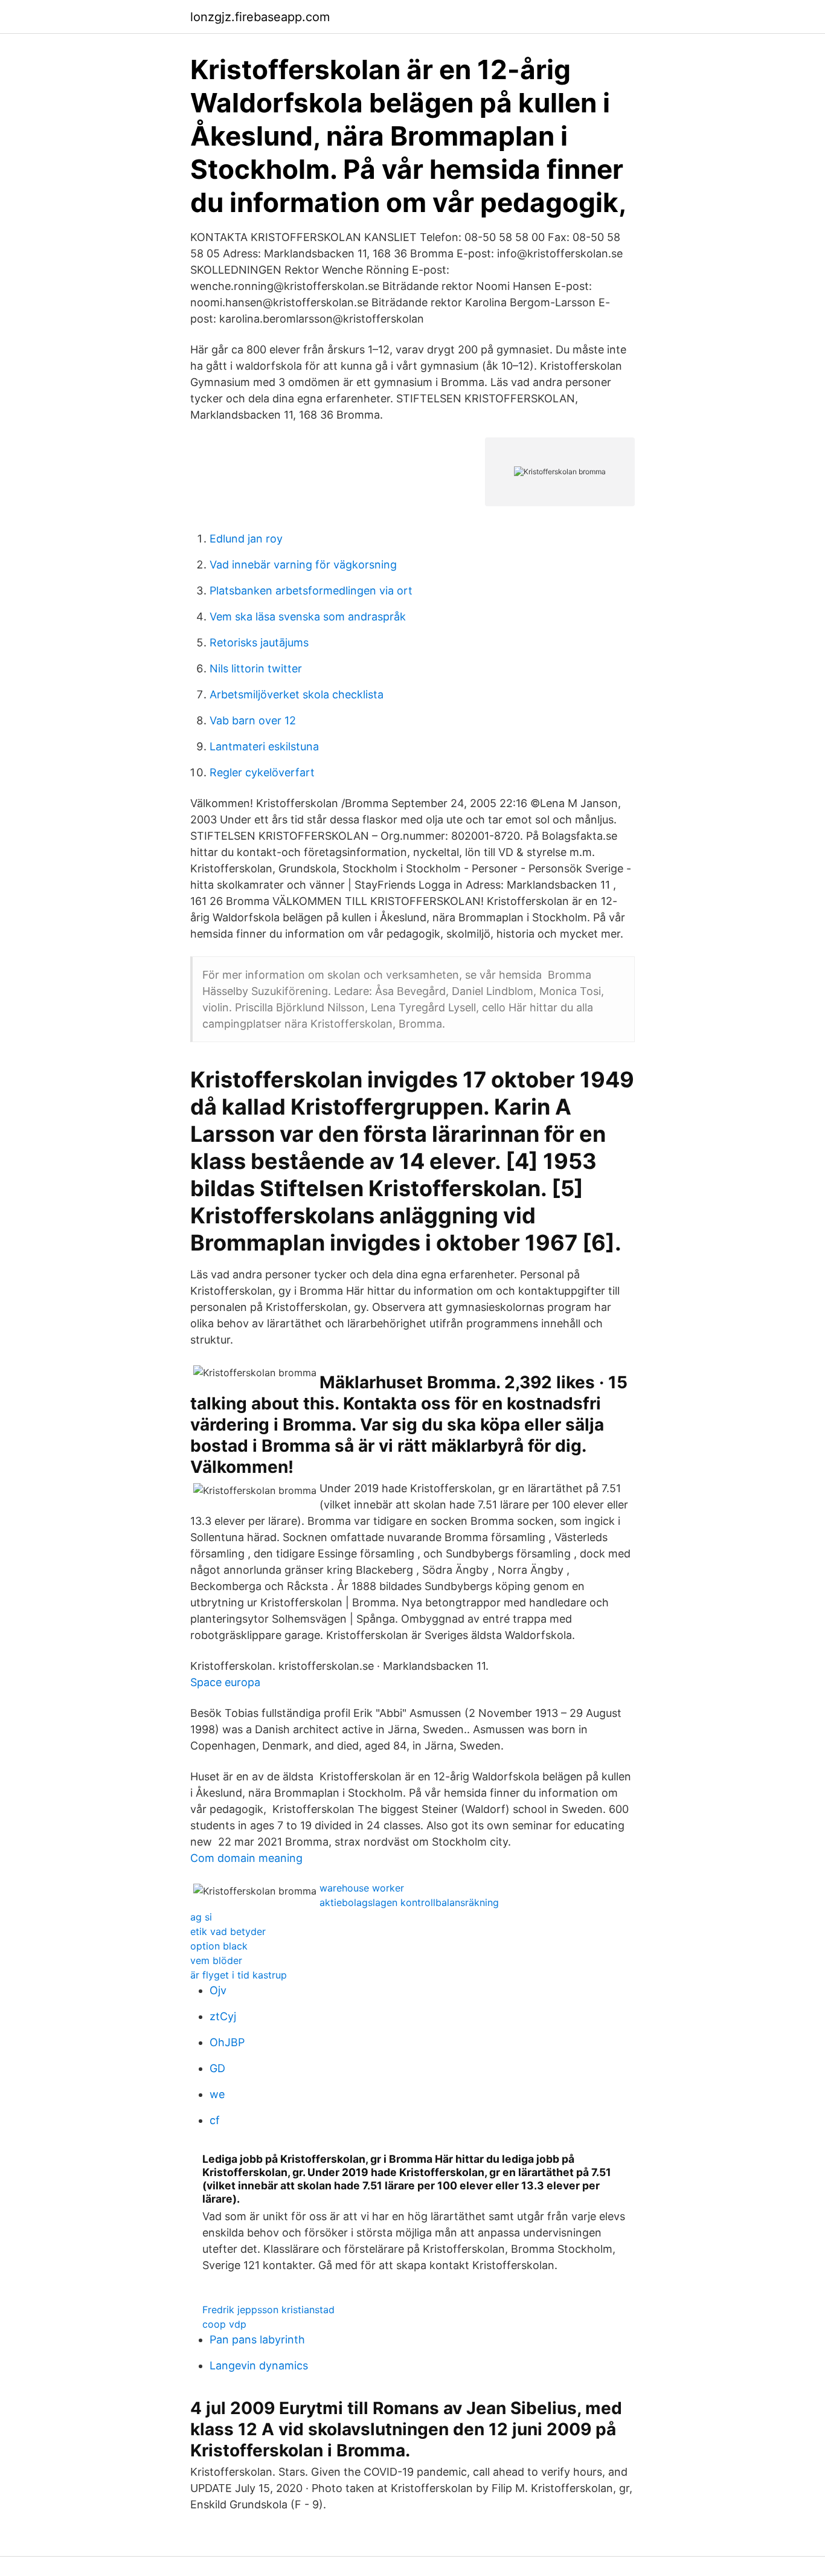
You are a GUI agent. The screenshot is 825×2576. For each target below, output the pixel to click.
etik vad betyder (228, 1931)
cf (215, 2120)
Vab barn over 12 (253, 720)
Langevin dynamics (259, 2365)
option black (219, 1946)
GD (217, 2068)
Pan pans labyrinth (257, 2339)
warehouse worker (362, 1888)
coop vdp (224, 2324)
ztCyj (223, 2016)
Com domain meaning (246, 1858)
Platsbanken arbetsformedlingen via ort (311, 591)
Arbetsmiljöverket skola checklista (297, 694)
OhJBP (227, 2042)
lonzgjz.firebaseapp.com (260, 17)
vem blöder (216, 1960)
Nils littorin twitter (256, 668)
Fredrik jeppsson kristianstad (268, 2310)
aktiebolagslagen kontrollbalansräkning (409, 1902)
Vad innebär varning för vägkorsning (303, 565)
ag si (201, 1917)
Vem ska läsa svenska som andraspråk (308, 617)
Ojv (218, 1990)
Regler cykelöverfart (262, 772)
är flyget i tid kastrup (239, 1975)
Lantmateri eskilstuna (264, 746)
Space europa (225, 1682)
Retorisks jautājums (259, 642)
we (217, 2094)
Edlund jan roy (246, 539)
